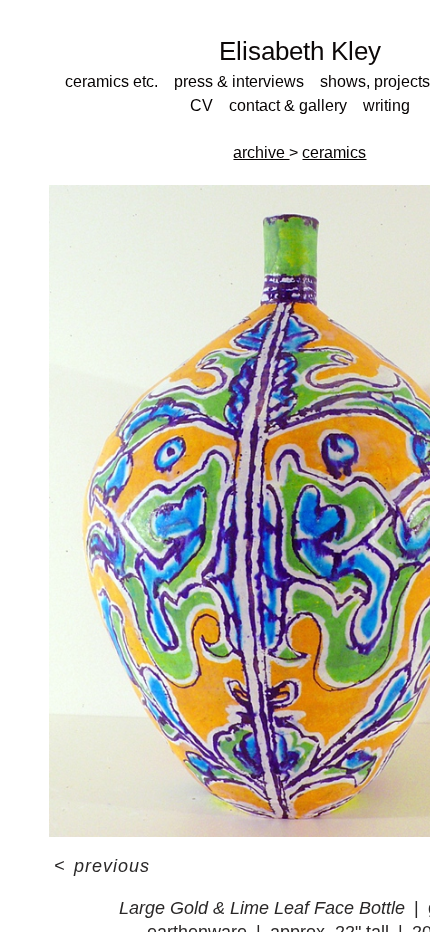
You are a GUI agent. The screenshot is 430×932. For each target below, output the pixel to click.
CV (201, 105)
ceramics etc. (111, 81)
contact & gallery (288, 105)
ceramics (334, 152)
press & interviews (239, 81)
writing (386, 105)
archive (261, 152)
